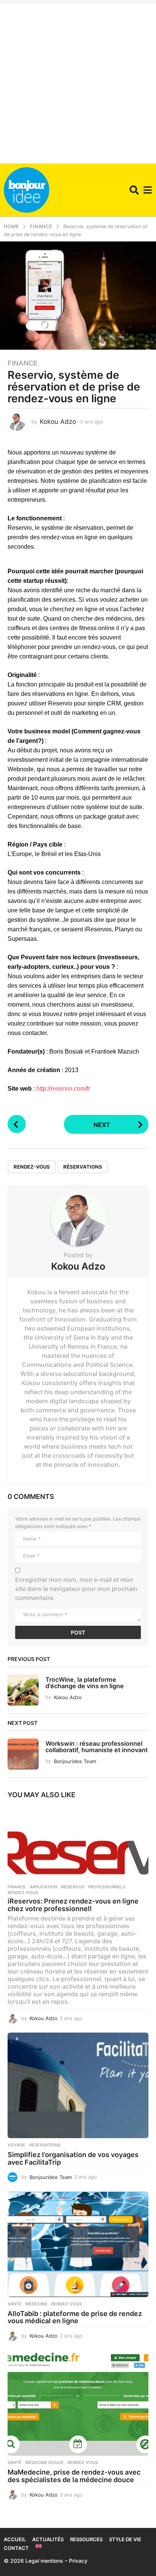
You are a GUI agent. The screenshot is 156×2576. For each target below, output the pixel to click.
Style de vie (125, 2539)
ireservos (73, 1887)
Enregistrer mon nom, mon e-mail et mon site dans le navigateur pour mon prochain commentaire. (76, 1589)
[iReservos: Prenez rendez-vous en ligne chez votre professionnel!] (78, 1843)
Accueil (15, 2539)
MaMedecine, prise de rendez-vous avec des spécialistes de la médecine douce (74, 2476)
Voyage (16, 2145)
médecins (36, 2304)
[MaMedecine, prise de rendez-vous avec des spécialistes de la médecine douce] (78, 2403)
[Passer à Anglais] (39, 2546)
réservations (83, 1167)
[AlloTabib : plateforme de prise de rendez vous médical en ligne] (78, 2244)
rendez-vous (32, 1167)
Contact (16, 2548)
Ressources (86, 2539)
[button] (134, 190)
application (43, 1887)
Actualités (48, 2539)
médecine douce (44, 2462)
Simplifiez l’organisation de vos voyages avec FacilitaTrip (73, 2158)
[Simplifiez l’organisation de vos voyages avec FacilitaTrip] (78, 2085)
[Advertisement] (78, 82)
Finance (23, 363)
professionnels (107, 1887)
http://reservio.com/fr (63, 1089)
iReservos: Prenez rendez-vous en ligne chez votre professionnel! (73, 1905)
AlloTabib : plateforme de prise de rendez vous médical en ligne (75, 2317)
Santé (15, 2304)
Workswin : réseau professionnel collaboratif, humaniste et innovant (97, 1747)
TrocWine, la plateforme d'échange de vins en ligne (85, 1683)
